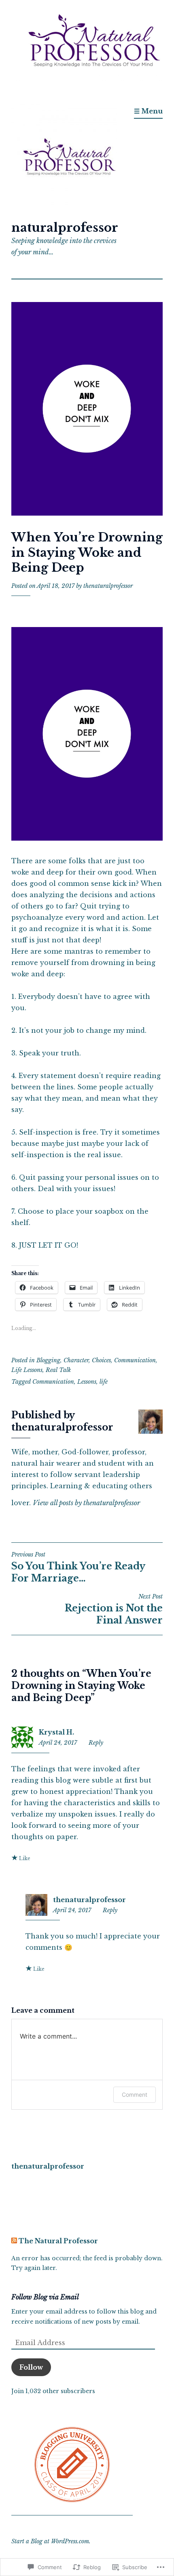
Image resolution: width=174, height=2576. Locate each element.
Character (76, 1360)
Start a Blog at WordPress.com (50, 2541)
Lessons (87, 1382)
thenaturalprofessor (108, 586)
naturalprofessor (65, 228)
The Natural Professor (58, 2241)
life (104, 1382)
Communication (135, 1360)
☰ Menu (148, 111)
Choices (101, 1360)
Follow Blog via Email (45, 2297)
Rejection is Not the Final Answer (114, 1609)
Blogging (48, 1360)
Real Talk (58, 1370)
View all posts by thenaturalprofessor (86, 1503)
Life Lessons (27, 1370)
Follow (31, 2367)
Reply (96, 1743)
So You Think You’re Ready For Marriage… (78, 1567)
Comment (135, 2095)
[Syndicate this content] (14, 2241)
